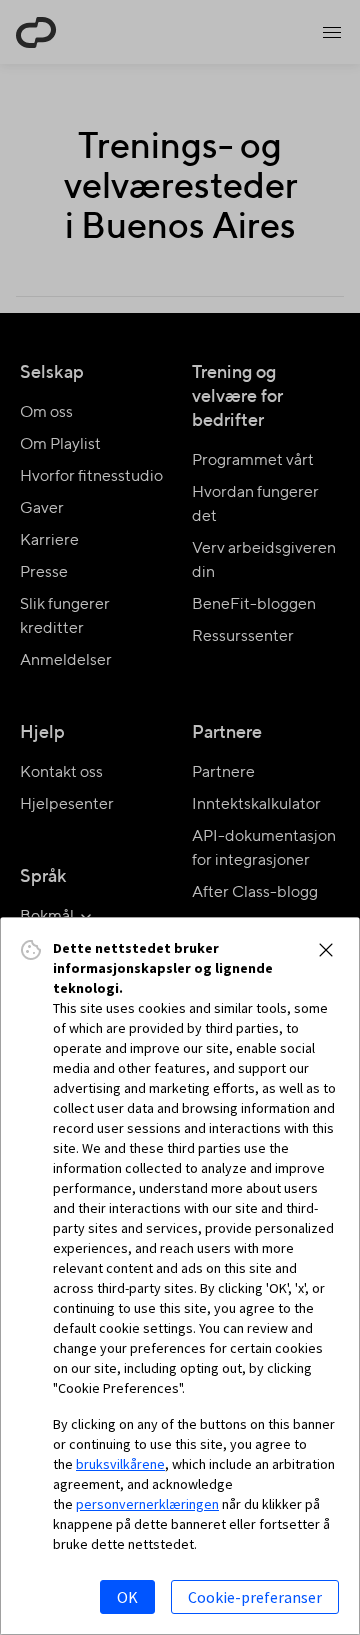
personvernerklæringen (147, 1504)
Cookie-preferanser (255, 1597)
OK (127, 1597)
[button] (326, 950)
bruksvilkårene (120, 1464)
